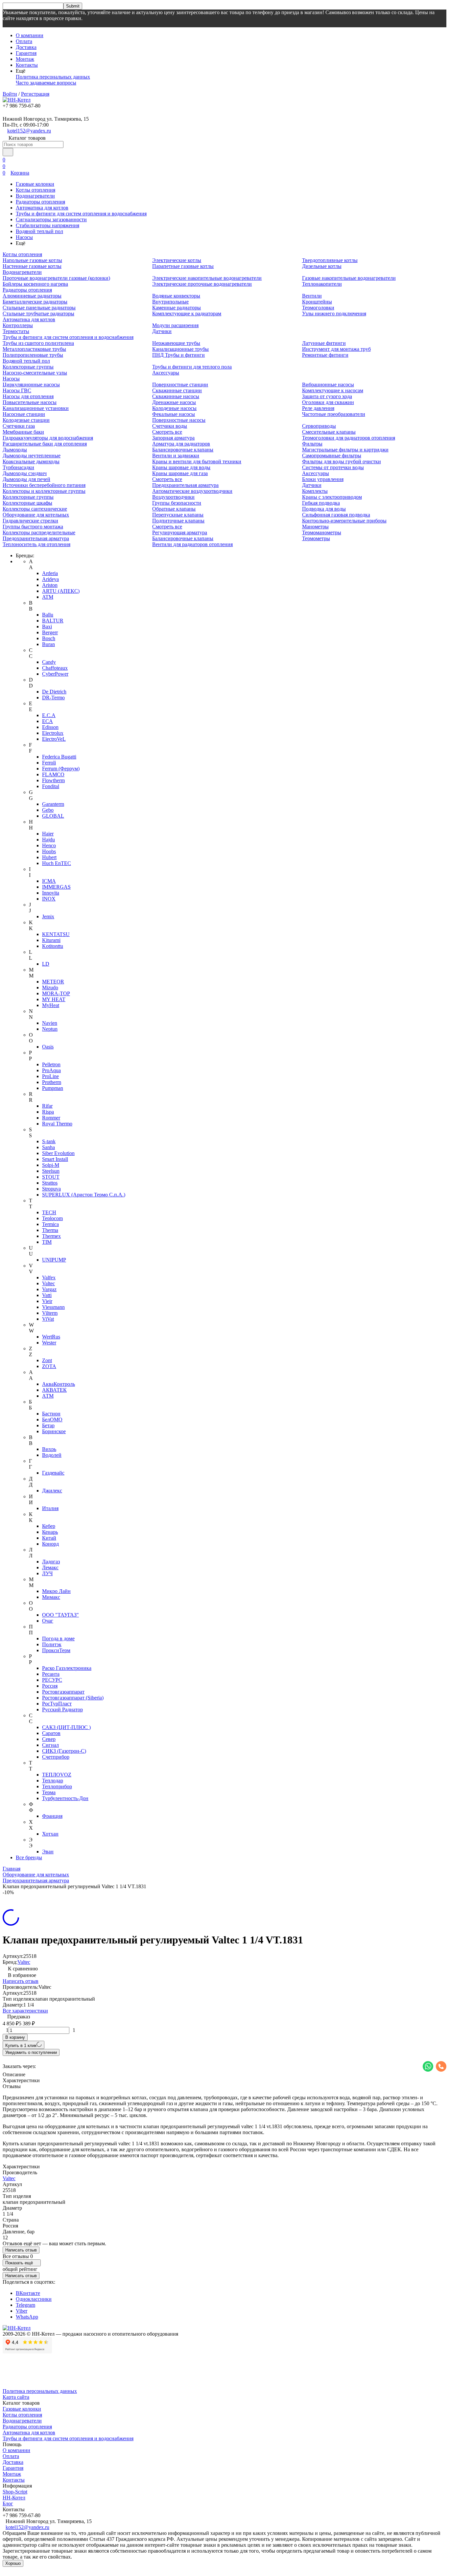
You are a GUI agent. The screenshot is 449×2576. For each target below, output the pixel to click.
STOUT (51, 1177)
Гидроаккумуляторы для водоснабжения (48, 438)
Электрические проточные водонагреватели (202, 284)
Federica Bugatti (59, 757)
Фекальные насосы (174, 414)
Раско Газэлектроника (67, 1668)
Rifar (47, 1106)
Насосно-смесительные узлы (35, 373)
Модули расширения (175, 325)
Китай (49, 1538)
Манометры (315, 527)
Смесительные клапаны (329, 432)
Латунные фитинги (324, 343)
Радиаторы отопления (40, 202)
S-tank (49, 1141)
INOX (49, 899)
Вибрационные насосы (328, 385)
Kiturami (51, 940)
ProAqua (51, 1070)
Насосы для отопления (28, 396)
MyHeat (51, 1005)
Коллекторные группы (28, 367)
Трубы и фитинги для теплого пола (192, 367)
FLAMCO (53, 774)
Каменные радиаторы (177, 308)
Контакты (27, 65)
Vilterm (50, 1313)
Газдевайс (53, 1473)
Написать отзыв (21, 1981)
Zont (47, 1360)
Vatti (47, 1295)
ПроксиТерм (56, 1650)
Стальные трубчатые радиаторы (38, 313)
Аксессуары (166, 373)
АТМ (48, 1396)
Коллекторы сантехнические (35, 509)
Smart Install (55, 1159)
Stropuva (51, 1189)
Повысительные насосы (30, 402)
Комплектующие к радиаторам (187, 313)
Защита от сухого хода (327, 396)
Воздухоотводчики (173, 497)
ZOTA (49, 1366)
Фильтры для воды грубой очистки (342, 461)
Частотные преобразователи (334, 414)
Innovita (51, 893)
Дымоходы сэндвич (25, 473)
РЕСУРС (52, 1680)
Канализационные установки (36, 408)
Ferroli (49, 763)
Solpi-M (51, 1165)
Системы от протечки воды (333, 467)
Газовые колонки (35, 184)
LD (46, 964)
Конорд (50, 1544)
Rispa (48, 1112)
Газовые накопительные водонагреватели (349, 278)
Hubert (49, 857)
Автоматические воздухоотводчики (192, 491)
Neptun (50, 1029)
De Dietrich (54, 692)
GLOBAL (53, 816)
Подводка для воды (324, 509)
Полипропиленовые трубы (33, 355)
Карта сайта (16, 2397)
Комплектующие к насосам (333, 390)
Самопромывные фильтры (332, 456)
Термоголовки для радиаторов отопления (349, 438)
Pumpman (53, 1088)
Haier (48, 834)
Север (49, 1739)
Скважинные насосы (176, 396)
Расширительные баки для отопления (45, 444)
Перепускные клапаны (178, 515)
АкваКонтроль (59, 1384)
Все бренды (29, 1857)
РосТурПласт (57, 1704)
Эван (48, 1852)
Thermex (51, 1236)
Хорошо (13, 2563)
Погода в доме (58, 1638)
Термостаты (16, 331)
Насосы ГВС (17, 390)
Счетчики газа (19, 426)
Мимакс (51, 1597)
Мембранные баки (23, 432)
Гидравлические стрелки (30, 521)
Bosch (49, 638)
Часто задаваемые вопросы (46, 83)
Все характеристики (25, 2011)
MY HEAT (54, 999)
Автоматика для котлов (42, 208)
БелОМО (52, 1420)
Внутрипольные (170, 302)
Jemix (48, 916)
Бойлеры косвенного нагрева (35, 284)
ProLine (50, 1076)
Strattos (50, 1183)
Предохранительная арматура (36, 538)
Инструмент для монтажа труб (336, 349)
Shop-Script (15, 2492)
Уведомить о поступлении (31, 2052)
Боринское (54, 1431)
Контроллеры (18, 325)
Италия (50, 1508)
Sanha (48, 1147)
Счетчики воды (170, 426)
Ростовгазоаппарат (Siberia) (73, 1698)
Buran (48, 644)
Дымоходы (15, 450)
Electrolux (53, 733)
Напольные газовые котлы (32, 260)
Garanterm (53, 804)
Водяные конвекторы (176, 296)
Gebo (48, 810)
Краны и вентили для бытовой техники (197, 461)
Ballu (48, 615)
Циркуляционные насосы (31, 385)
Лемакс (50, 1567)
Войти (10, 94)
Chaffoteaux (55, 668)
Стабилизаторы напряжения (47, 225)
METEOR (53, 982)
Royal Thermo (57, 1124)
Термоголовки (318, 308)
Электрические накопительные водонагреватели (207, 278)
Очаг (48, 1621)
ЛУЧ (47, 1573)
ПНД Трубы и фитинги (178, 355)
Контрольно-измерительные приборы (344, 521)
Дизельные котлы (322, 266)
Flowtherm (53, 780)
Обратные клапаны (174, 509)
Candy (49, 662)
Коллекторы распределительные (39, 532)
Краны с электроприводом (332, 497)
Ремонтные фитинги (325, 355)
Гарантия (26, 53)
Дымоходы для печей (26, 479)
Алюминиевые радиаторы (32, 296)
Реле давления (318, 408)
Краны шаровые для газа (180, 473)
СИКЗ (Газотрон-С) (64, 1751)
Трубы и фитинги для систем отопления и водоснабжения (81, 214)
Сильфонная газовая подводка (336, 515)
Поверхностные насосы (179, 420)
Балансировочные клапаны (183, 450)
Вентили (312, 296)
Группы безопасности (177, 503)
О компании (30, 35)
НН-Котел (14, 2498)
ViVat (48, 1319)
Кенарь (50, 1532)
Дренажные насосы (174, 402)
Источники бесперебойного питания (44, 485)
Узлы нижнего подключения (334, 313)
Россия (50, 1686)
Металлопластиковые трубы (34, 349)
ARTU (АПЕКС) (61, 591)
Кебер (49, 1526)
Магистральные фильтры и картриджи (345, 450)
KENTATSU (56, 934)
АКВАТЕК (54, 1390)
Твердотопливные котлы (330, 260)
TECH (49, 1212)
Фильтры (312, 444)
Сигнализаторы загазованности (51, 219)
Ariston (50, 585)
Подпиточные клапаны (178, 521)
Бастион (51, 1414)
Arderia (50, 573)
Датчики (162, 331)
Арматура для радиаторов (181, 444)
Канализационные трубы (180, 349)
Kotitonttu (53, 946)
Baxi (47, 626)
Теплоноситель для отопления (36, 544)
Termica (50, 1224)
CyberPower (55, 674)
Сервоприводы (319, 426)
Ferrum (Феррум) (61, 769)
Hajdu (48, 840)
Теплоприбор (57, 1786)
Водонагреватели (35, 196)
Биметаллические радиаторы (35, 302)
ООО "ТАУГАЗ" (60, 1615)
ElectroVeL (54, 739)
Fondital (51, 786)
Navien (50, 1023)
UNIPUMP (54, 1260)
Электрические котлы (177, 260)
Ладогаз (51, 1562)
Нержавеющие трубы (176, 343)
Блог (8, 2504)
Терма (49, 1792)
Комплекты (315, 491)
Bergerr (50, 632)
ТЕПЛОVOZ (57, 1775)
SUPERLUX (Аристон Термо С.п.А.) (84, 1195)
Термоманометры (322, 532)
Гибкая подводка (321, 503)
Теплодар (53, 1781)
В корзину (15, 2037)
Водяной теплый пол (39, 231)
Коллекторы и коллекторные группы (44, 491)
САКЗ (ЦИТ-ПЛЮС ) (66, 1727)
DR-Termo (53, 698)
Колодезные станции (26, 420)
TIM (47, 1242)
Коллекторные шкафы (27, 503)
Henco (49, 845)
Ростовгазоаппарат (63, 1692)
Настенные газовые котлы (32, 266)
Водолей (52, 1455)
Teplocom (52, 1218)
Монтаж (25, 59)
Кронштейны (317, 302)
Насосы (24, 237)
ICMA (49, 881)
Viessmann (53, 1307)
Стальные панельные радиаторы (39, 308)
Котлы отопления (35, 190)
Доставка (26, 47)
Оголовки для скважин (328, 402)
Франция (52, 1816)
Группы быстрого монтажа (33, 527)
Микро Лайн (56, 1591)
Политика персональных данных (53, 77)
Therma (50, 1230)
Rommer (51, 1118)
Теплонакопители (322, 284)
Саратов (51, 1733)
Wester (49, 1343)
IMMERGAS (56, 887)
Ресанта (51, 1674)
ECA (47, 721)
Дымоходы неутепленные (32, 456)
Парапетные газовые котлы (183, 266)
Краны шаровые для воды (181, 467)
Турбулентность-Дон (65, 1798)
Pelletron (51, 1064)
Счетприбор (56, 1757)
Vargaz (49, 1289)
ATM (48, 597)
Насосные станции (24, 414)
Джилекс (52, 1491)
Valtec (48, 1283)
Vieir (47, 1301)
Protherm (52, 1082)
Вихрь (49, 1449)
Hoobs (49, 851)
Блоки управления (323, 479)
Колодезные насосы (174, 408)
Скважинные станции (177, 390)
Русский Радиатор (62, 1709)
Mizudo (50, 987)
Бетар (48, 1425)
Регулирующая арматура (180, 532)
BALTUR (53, 621)
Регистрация (35, 94)
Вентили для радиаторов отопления (192, 544)
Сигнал (50, 1745)
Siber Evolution (58, 1153)
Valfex (49, 1277)
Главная (12, 1869)
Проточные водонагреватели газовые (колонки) (56, 278)
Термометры (316, 538)
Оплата (24, 41)
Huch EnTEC (57, 863)
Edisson (50, 727)
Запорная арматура (173, 438)
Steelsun (51, 1171)
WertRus (51, 1337)
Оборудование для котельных (36, 515)
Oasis (48, 1047)
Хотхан (50, 1834)
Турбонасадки (18, 467)
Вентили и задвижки (176, 456)
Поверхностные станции (180, 385)
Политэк (52, 1644)
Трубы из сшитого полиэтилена (38, 343)
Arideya (50, 579)
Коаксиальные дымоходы (31, 461)
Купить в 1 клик (21, 2046)
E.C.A (49, 715)
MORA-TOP (56, 993)
